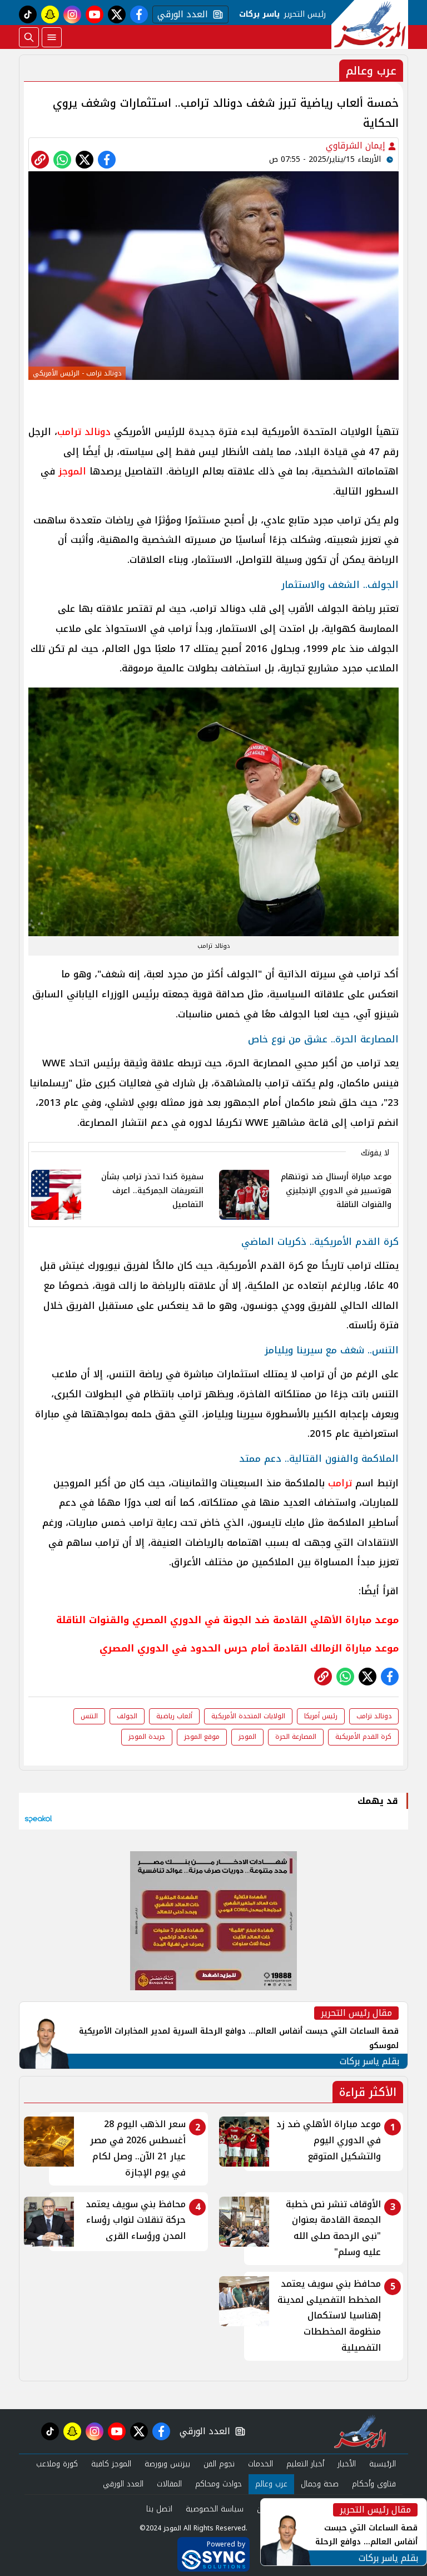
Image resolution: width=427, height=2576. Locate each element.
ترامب (340, 1483)
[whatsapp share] (62, 160)
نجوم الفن (219, 2464)
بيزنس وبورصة (167, 2464)
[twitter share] (85, 160)
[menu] (52, 37)
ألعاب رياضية (174, 1716)
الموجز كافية (111, 2464)
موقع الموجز (202, 1737)
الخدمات (260, 2464)
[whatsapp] (40, 160)
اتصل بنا (159, 2509)
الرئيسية (383, 2464)
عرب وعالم (271, 2484)
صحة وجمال (320, 2484)
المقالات (169, 2484)
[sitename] (360, 2431)
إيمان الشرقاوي (357, 145)
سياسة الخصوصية (215, 2509)
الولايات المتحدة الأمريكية (248, 1716)
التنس (89, 1716)
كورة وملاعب (57, 2464)
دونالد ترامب (84, 432)
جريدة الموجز (147, 1737)
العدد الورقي (180, 14)
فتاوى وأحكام (374, 2484)
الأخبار (347, 2464)
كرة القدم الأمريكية (363, 1737)
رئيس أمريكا (321, 1716)
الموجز (72, 471)
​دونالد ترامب (374, 1716)
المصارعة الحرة (296, 1737)
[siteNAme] (370, 24)
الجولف (127, 1716)
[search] (29, 37)
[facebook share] (107, 160)
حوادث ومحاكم (219, 2484)
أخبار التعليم (305, 2464)
